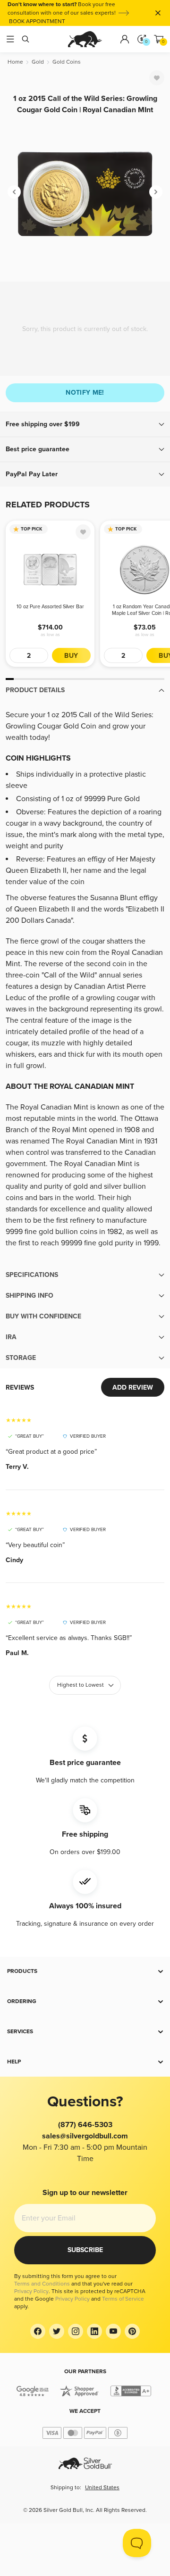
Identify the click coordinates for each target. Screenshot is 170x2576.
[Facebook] (38, 2331)
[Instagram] (76, 2331)
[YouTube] (113, 2331)
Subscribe (85, 2250)
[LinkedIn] (94, 2331)
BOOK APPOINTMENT (37, 21)
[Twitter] (57, 2331)
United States (102, 2488)
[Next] (156, 192)
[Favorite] (157, 78)
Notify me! (85, 393)
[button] (85, 424)
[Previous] (14, 192)
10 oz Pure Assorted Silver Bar (50, 607)
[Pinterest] (132, 2331)
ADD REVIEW (133, 1387)
